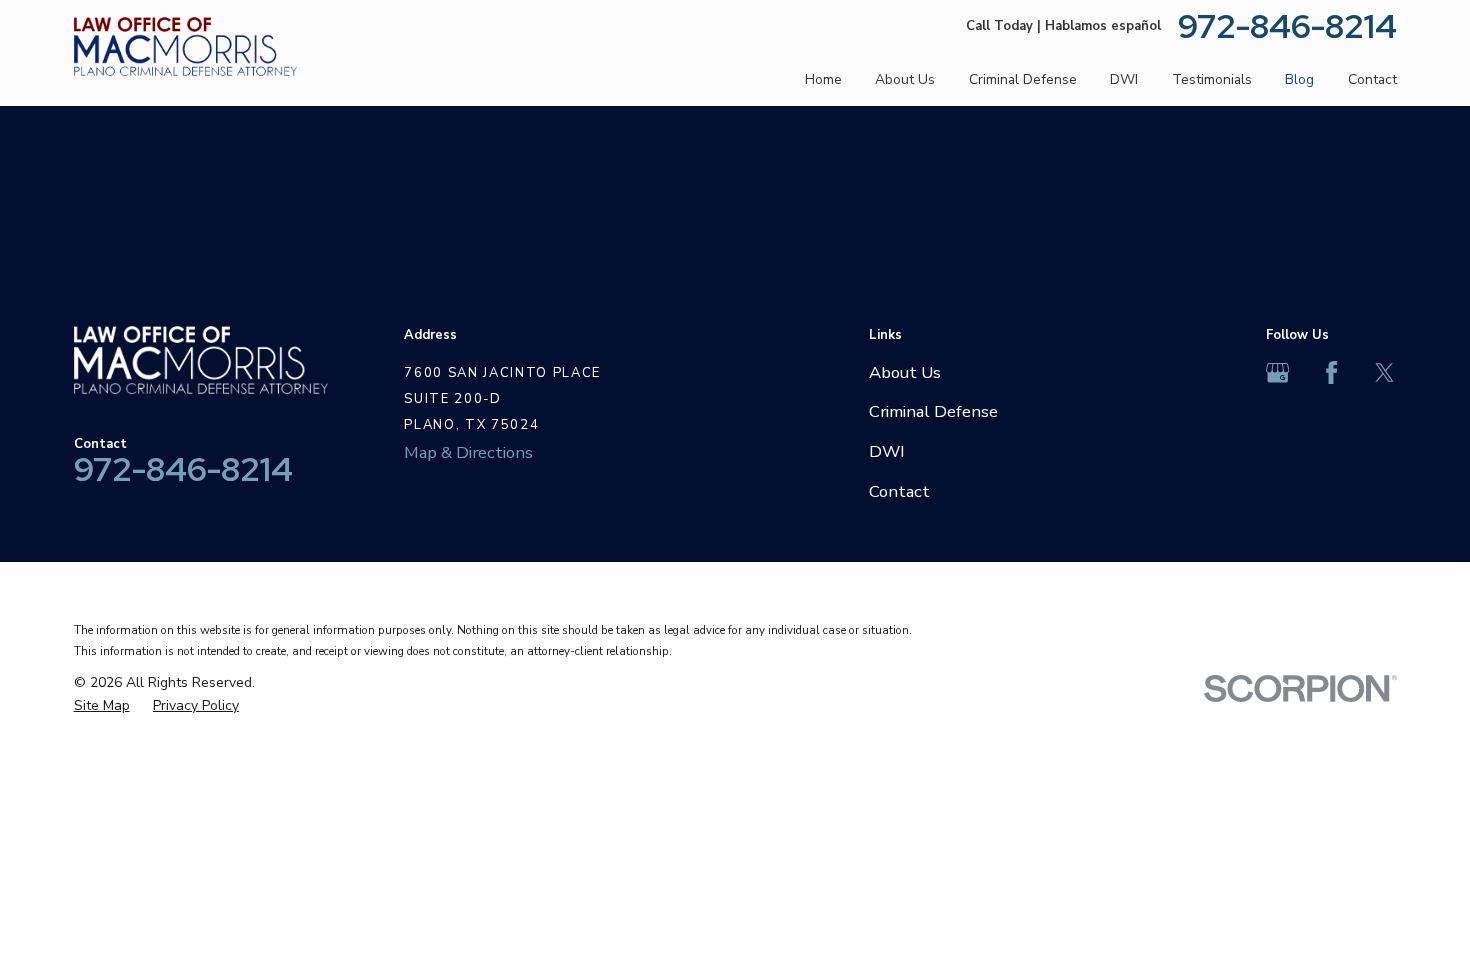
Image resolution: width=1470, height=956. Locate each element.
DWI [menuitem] (1124, 79)
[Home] (185, 47)
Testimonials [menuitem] (1212, 79)
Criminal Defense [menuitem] (1023, 79)
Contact (899, 491)
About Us (905, 372)
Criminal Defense (933, 411)
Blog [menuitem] (1299, 79)
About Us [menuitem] (905, 79)
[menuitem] (102, 706)
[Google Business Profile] (1277, 372)
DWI (887, 451)
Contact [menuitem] (1372, 79)
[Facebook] (1331, 372)
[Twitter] (1384, 372)
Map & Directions (468, 452)
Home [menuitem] (823, 79)
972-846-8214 (1287, 26)
